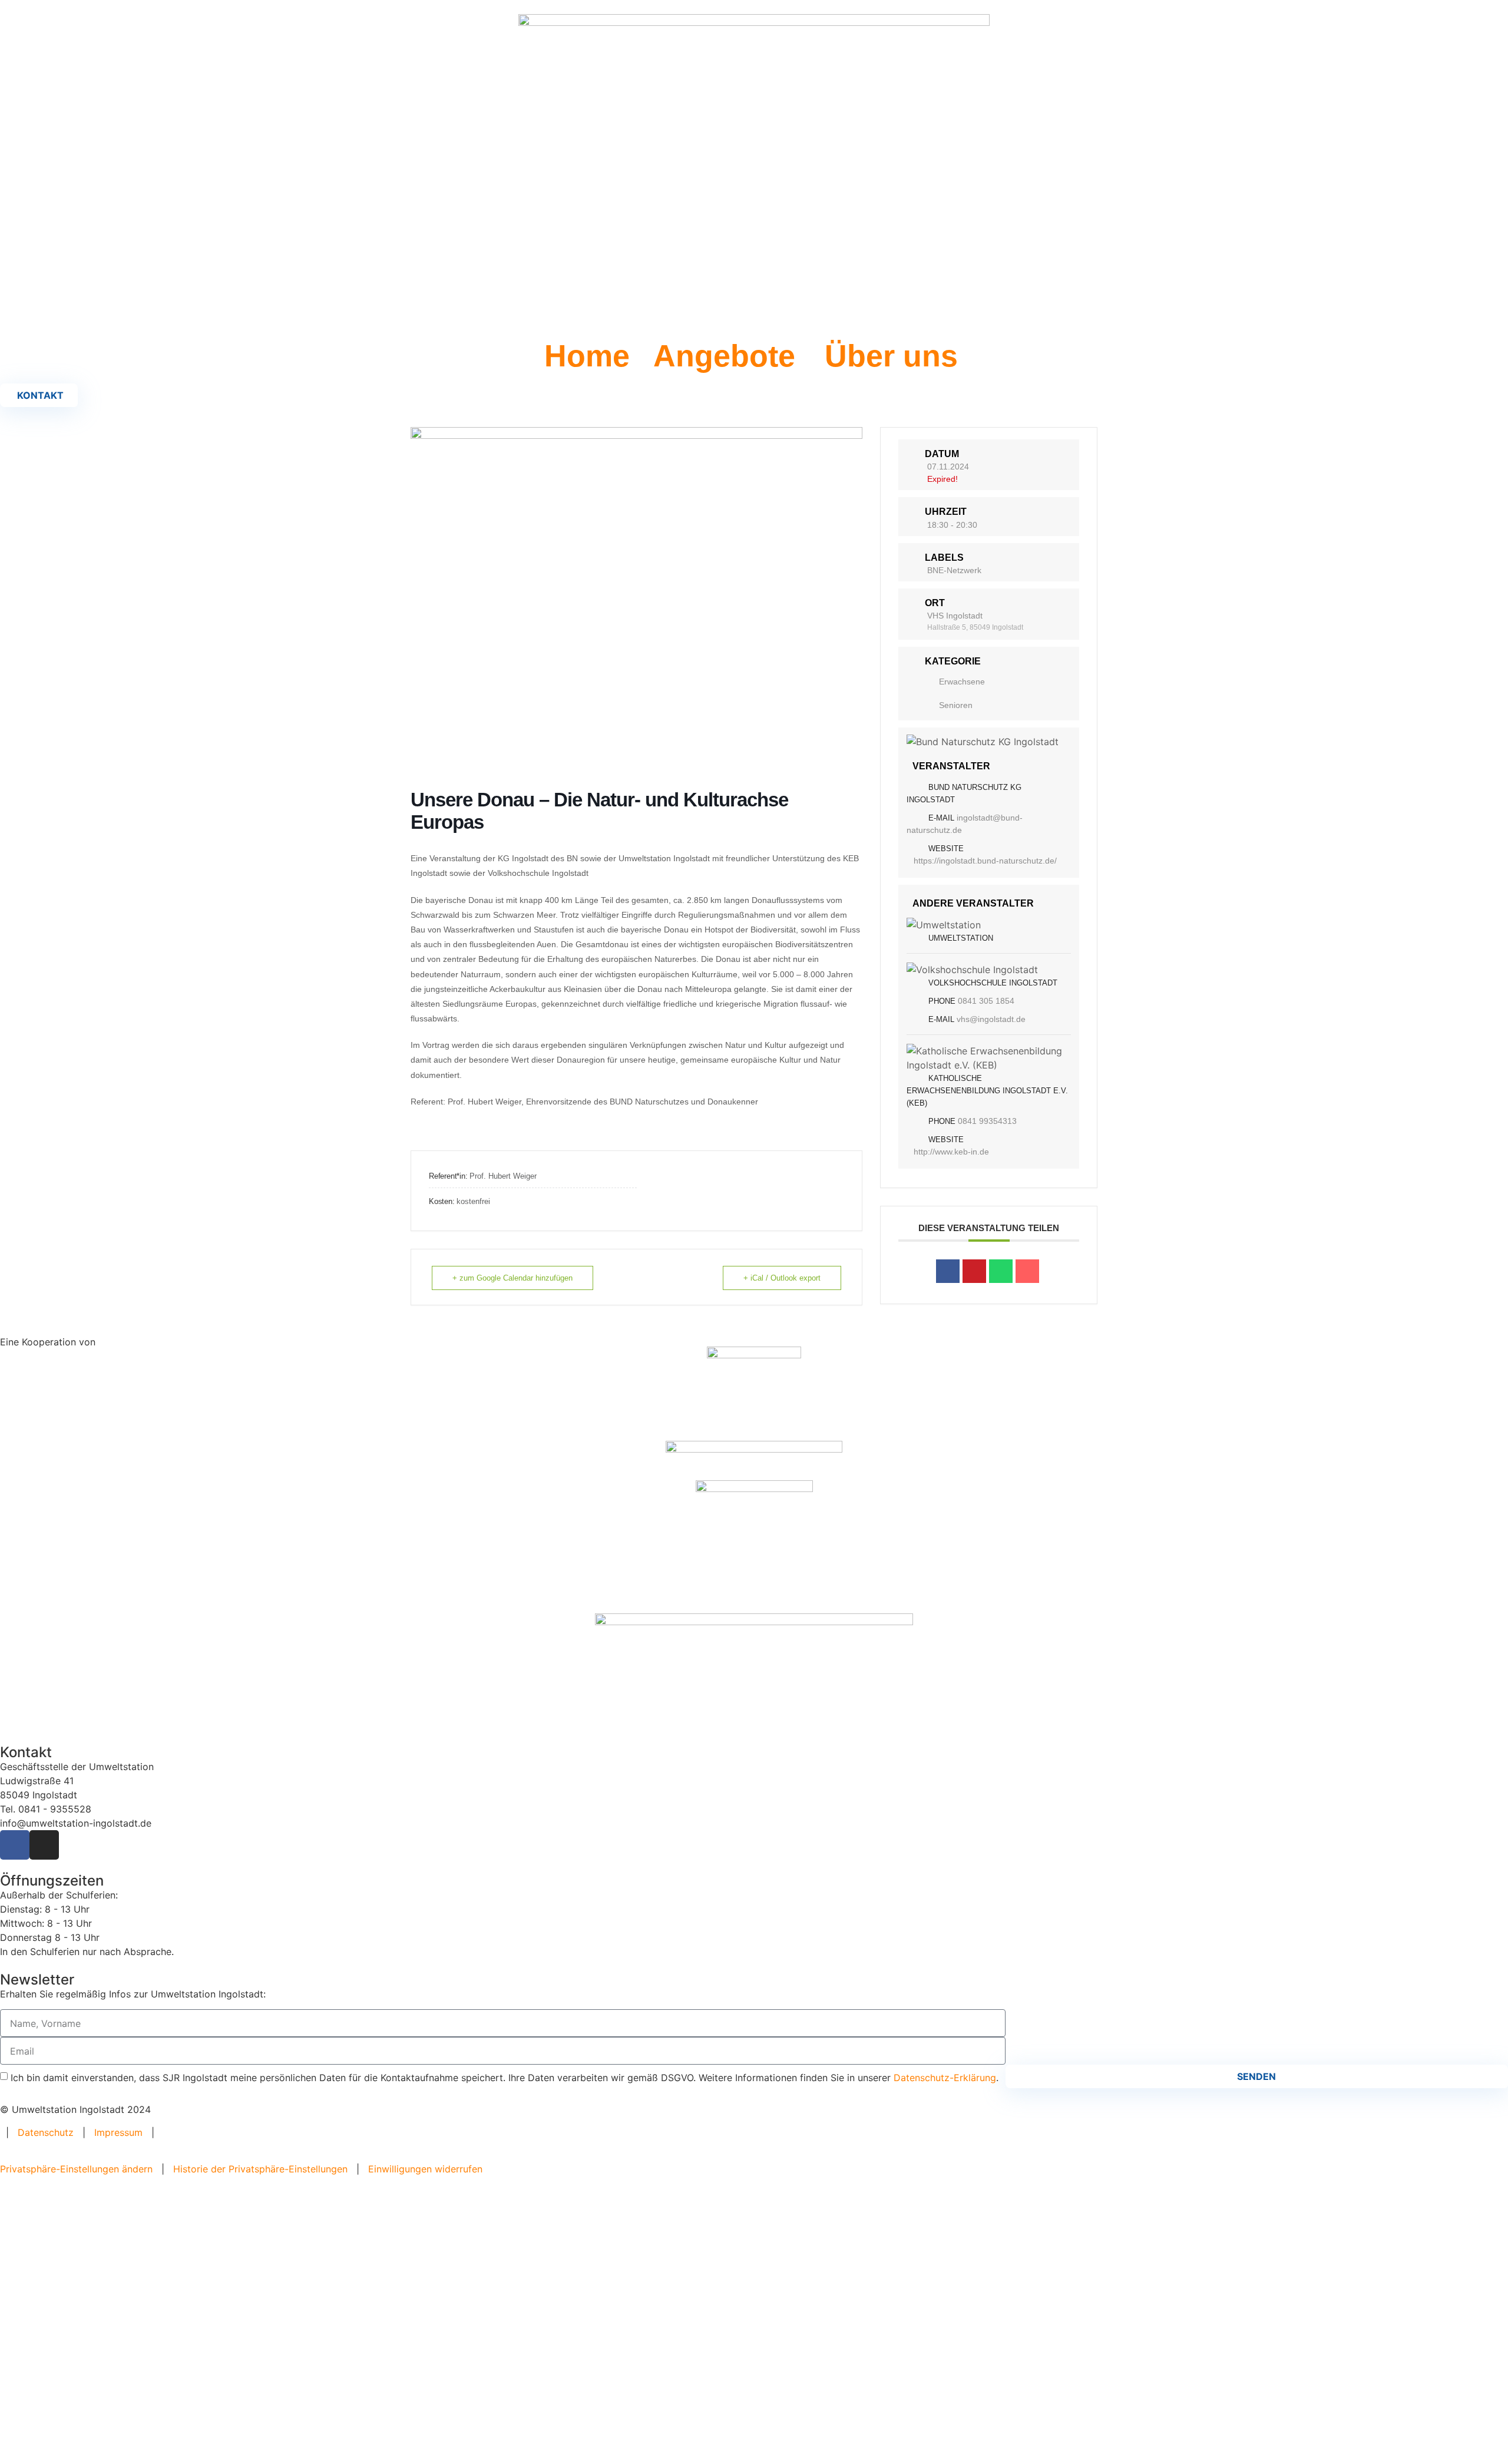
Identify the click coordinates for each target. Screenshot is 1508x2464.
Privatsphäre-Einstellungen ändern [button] (76, 2169)
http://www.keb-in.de (951, 1152)
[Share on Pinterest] (974, 1271)
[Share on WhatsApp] (1001, 1271)
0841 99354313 (987, 1121)
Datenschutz (46, 2132)
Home (587, 356)
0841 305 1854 (986, 1001)
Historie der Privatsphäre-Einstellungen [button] (260, 2169)
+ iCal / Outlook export (782, 1278)
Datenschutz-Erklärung (945, 2078)
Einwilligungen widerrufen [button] (425, 2169)
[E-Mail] (1027, 1271)
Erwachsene (962, 682)
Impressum (118, 2132)
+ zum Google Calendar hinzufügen (512, 1278)
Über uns (891, 356)
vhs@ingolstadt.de (991, 1019)
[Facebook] (15, 1845)
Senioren (956, 705)
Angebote (724, 356)
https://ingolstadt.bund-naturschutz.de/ (985, 861)
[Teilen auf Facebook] (948, 1271)
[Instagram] (44, 1845)
